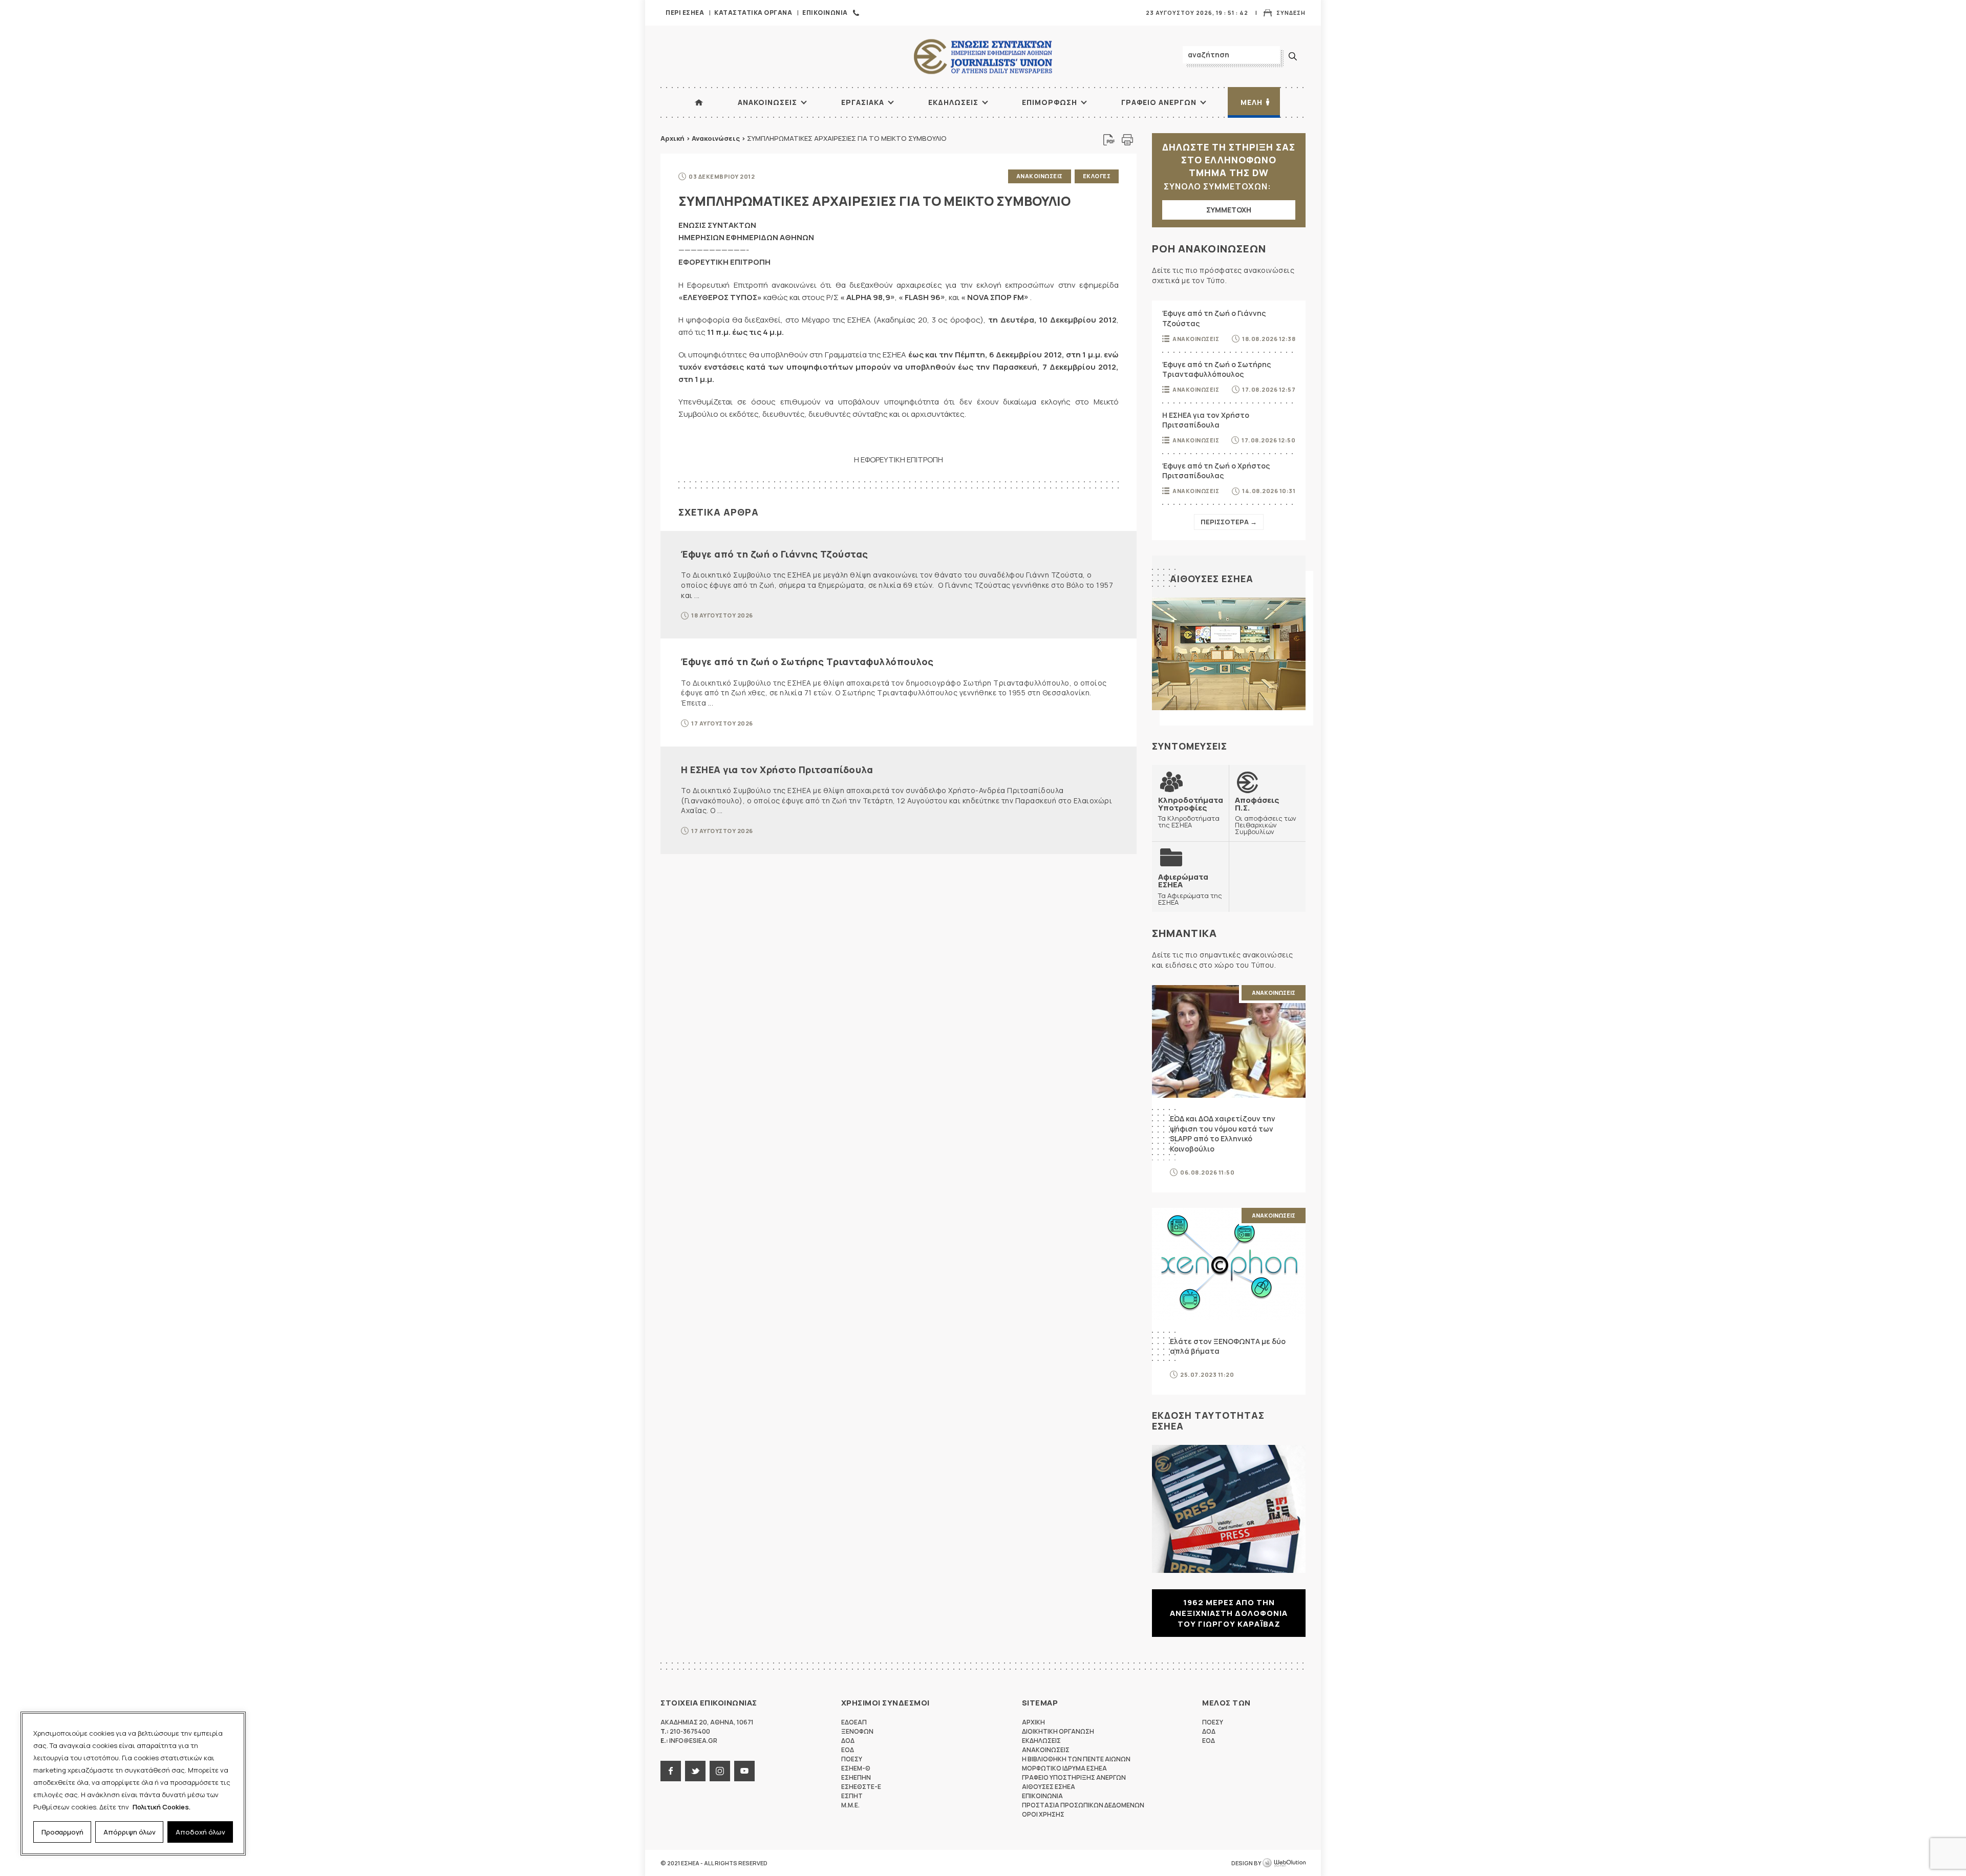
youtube (744, 1771)
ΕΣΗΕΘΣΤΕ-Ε (861, 1787)
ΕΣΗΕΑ (983, 57)
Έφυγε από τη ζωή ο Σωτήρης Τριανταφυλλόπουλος (807, 662)
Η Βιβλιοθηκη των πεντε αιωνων (1076, 1759)
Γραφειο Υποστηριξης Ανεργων (1074, 1777)
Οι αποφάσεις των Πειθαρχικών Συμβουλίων (1266, 816)
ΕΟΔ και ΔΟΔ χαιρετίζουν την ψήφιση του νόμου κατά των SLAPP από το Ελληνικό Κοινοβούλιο (1223, 1134)
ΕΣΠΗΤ (852, 1796)
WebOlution (1284, 1863)
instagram (720, 1771)
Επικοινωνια (825, 13)
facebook (671, 1771)
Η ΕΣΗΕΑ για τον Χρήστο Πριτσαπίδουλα (777, 770)
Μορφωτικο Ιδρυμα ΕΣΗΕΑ (1064, 1768)
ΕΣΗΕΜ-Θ (856, 1768)
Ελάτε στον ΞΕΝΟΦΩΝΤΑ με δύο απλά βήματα (1228, 1346)
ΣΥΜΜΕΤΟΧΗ (1229, 210)
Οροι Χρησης (1043, 1814)
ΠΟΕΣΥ (852, 1759)
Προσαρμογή (62, 1832)
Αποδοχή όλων (200, 1832)
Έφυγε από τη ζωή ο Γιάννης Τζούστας (775, 554)
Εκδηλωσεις (953, 102)
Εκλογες (1097, 176)
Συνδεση (1291, 13)
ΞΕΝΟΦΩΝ (857, 1731)
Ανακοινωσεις (767, 102)
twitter (695, 1771)
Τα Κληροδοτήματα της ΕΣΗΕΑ (1191, 812)
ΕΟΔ (848, 1750)
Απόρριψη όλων (130, 1832)
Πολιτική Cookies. (162, 1807)
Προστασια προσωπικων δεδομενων (1083, 1805)
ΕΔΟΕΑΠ (854, 1722)
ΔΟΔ (848, 1741)
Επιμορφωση (1050, 102)
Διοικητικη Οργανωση (1058, 1731)
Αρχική (672, 138)
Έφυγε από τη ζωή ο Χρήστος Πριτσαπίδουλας (1216, 471)
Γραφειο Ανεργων (1159, 102)
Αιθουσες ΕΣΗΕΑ (1212, 579)
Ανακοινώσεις (716, 138)
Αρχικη (1033, 1722)
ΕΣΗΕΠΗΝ (856, 1777)
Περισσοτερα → (1229, 522)
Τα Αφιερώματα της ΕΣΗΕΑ (1190, 889)
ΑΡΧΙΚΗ (699, 102)
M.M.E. (850, 1805)
